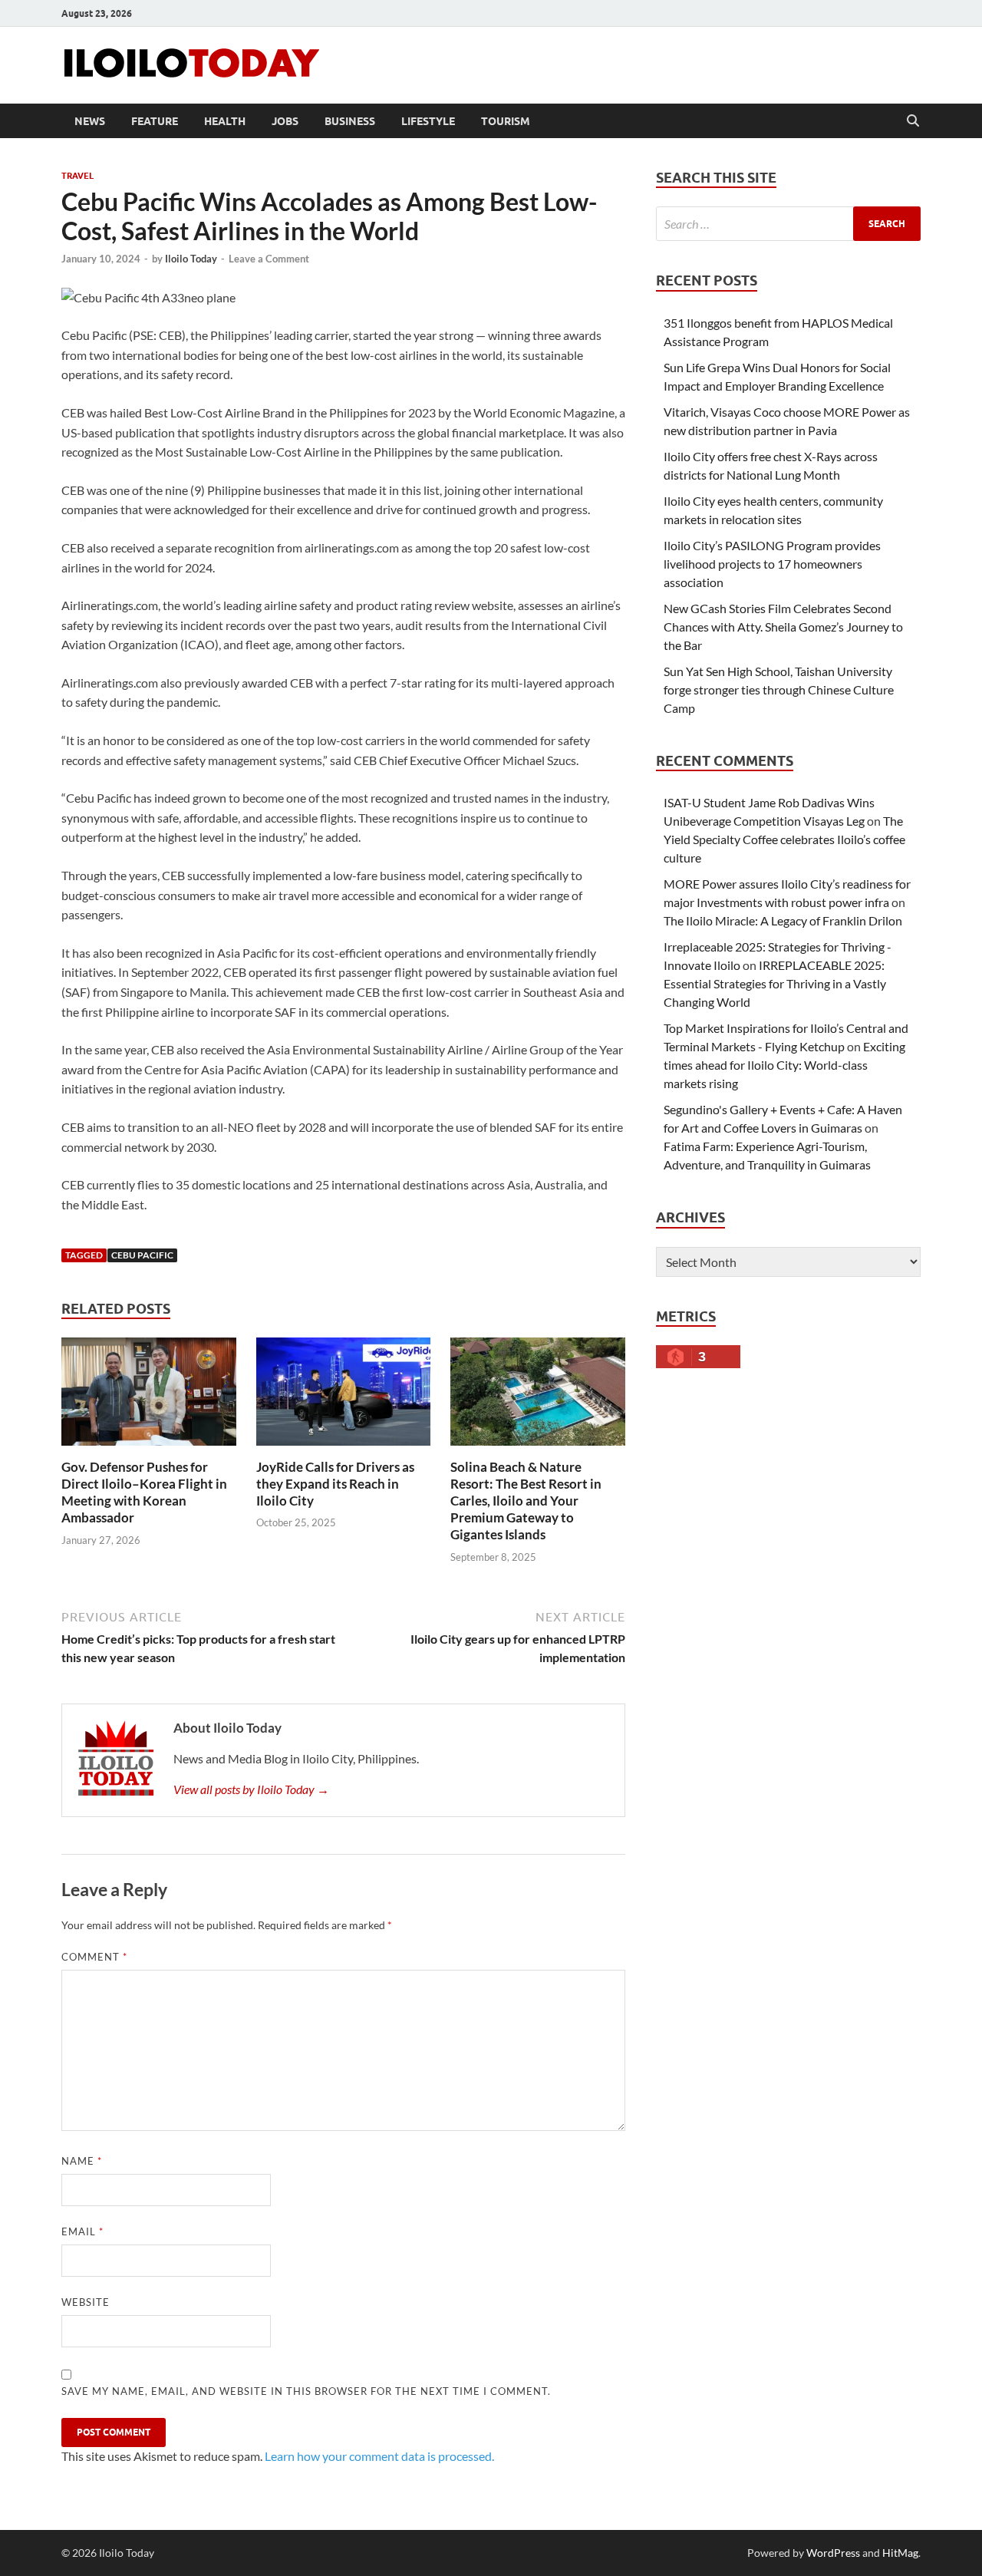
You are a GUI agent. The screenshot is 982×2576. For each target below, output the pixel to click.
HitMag (900, 2553)
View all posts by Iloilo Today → (251, 1789)
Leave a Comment (269, 259)
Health (225, 121)
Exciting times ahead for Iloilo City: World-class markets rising (784, 1065)
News (90, 121)
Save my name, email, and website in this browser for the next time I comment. (306, 2391)
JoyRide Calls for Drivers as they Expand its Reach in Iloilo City (335, 1484)
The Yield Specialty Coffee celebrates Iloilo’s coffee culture (784, 839)
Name (82, 2161)
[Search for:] (788, 224)
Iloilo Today (191, 259)
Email (82, 2231)
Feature (155, 121)
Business (350, 121)
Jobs (285, 121)
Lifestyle (428, 121)
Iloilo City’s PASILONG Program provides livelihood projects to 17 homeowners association (772, 564)
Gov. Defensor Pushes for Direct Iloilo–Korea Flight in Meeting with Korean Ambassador (144, 1492)
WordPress (833, 2553)
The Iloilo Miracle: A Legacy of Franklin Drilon (783, 920)
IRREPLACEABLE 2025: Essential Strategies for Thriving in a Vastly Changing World (775, 983)
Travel (77, 176)
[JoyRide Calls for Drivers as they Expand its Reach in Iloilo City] (344, 1396)
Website (86, 2302)
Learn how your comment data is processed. (379, 2456)
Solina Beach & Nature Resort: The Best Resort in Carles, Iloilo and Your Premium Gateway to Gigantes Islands (526, 1501)
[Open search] (913, 121)
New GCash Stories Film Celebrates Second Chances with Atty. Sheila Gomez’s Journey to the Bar (783, 627)
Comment (94, 1957)
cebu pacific (142, 1255)
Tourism (506, 121)
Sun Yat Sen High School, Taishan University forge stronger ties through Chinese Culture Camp (779, 689)
